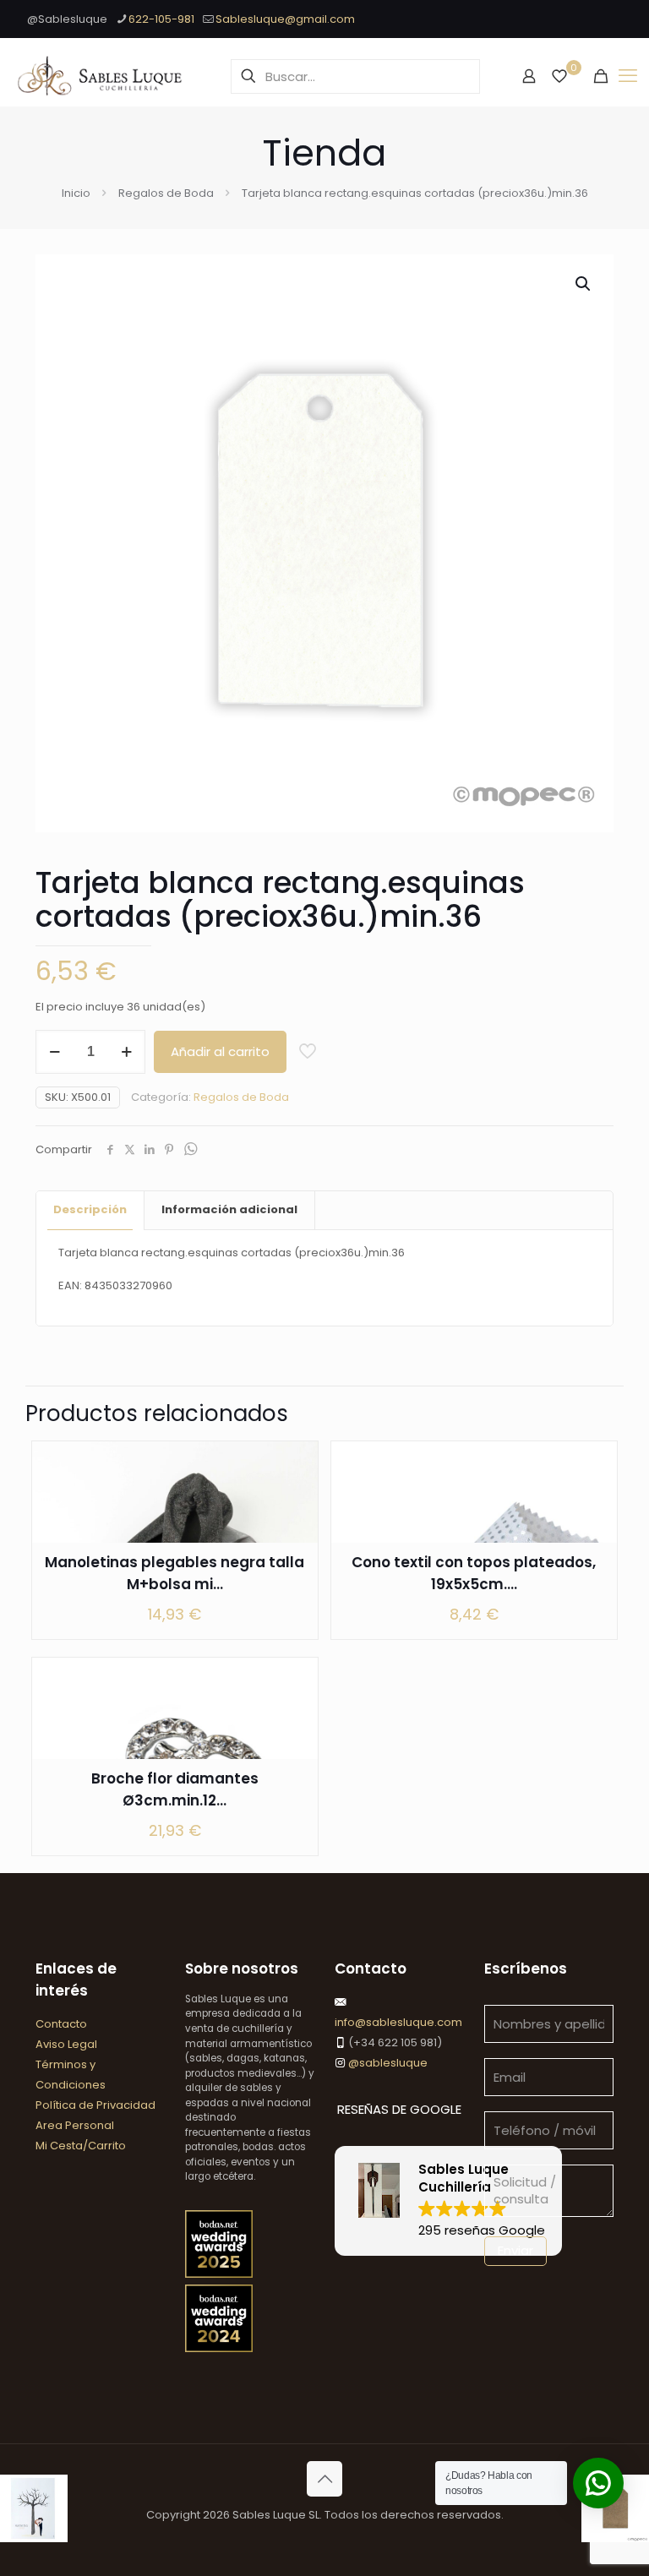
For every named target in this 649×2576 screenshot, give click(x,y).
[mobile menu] (628, 76)
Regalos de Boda (166, 193)
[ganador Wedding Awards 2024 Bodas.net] (219, 2348)
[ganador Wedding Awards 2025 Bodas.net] (219, 2274)
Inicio (76, 193)
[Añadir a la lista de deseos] (294, 1538)
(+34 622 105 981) (394, 2042)
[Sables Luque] (101, 76)
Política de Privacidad (95, 2105)
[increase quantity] (126, 1052)
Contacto (61, 2024)
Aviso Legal (66, 2044)
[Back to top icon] (324, 2479)
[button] (584, 284)
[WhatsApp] (190, 1150)
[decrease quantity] (55, 1052)
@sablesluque (387, 2063)
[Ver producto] (294, 1501)
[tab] (90, 1210)
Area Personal (75, 2125)
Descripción (90, 1209)
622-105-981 (161, 19)
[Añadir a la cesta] (294, 1465)
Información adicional (229, 1209)
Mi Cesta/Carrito (81, 2146)
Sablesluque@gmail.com (285, 19)
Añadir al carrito (220, 1051)
